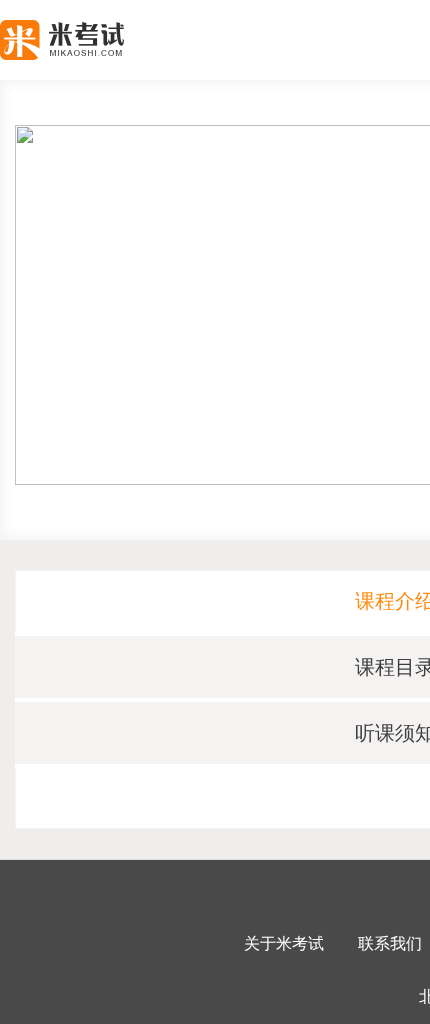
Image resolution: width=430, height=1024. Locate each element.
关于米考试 (284, 943)
